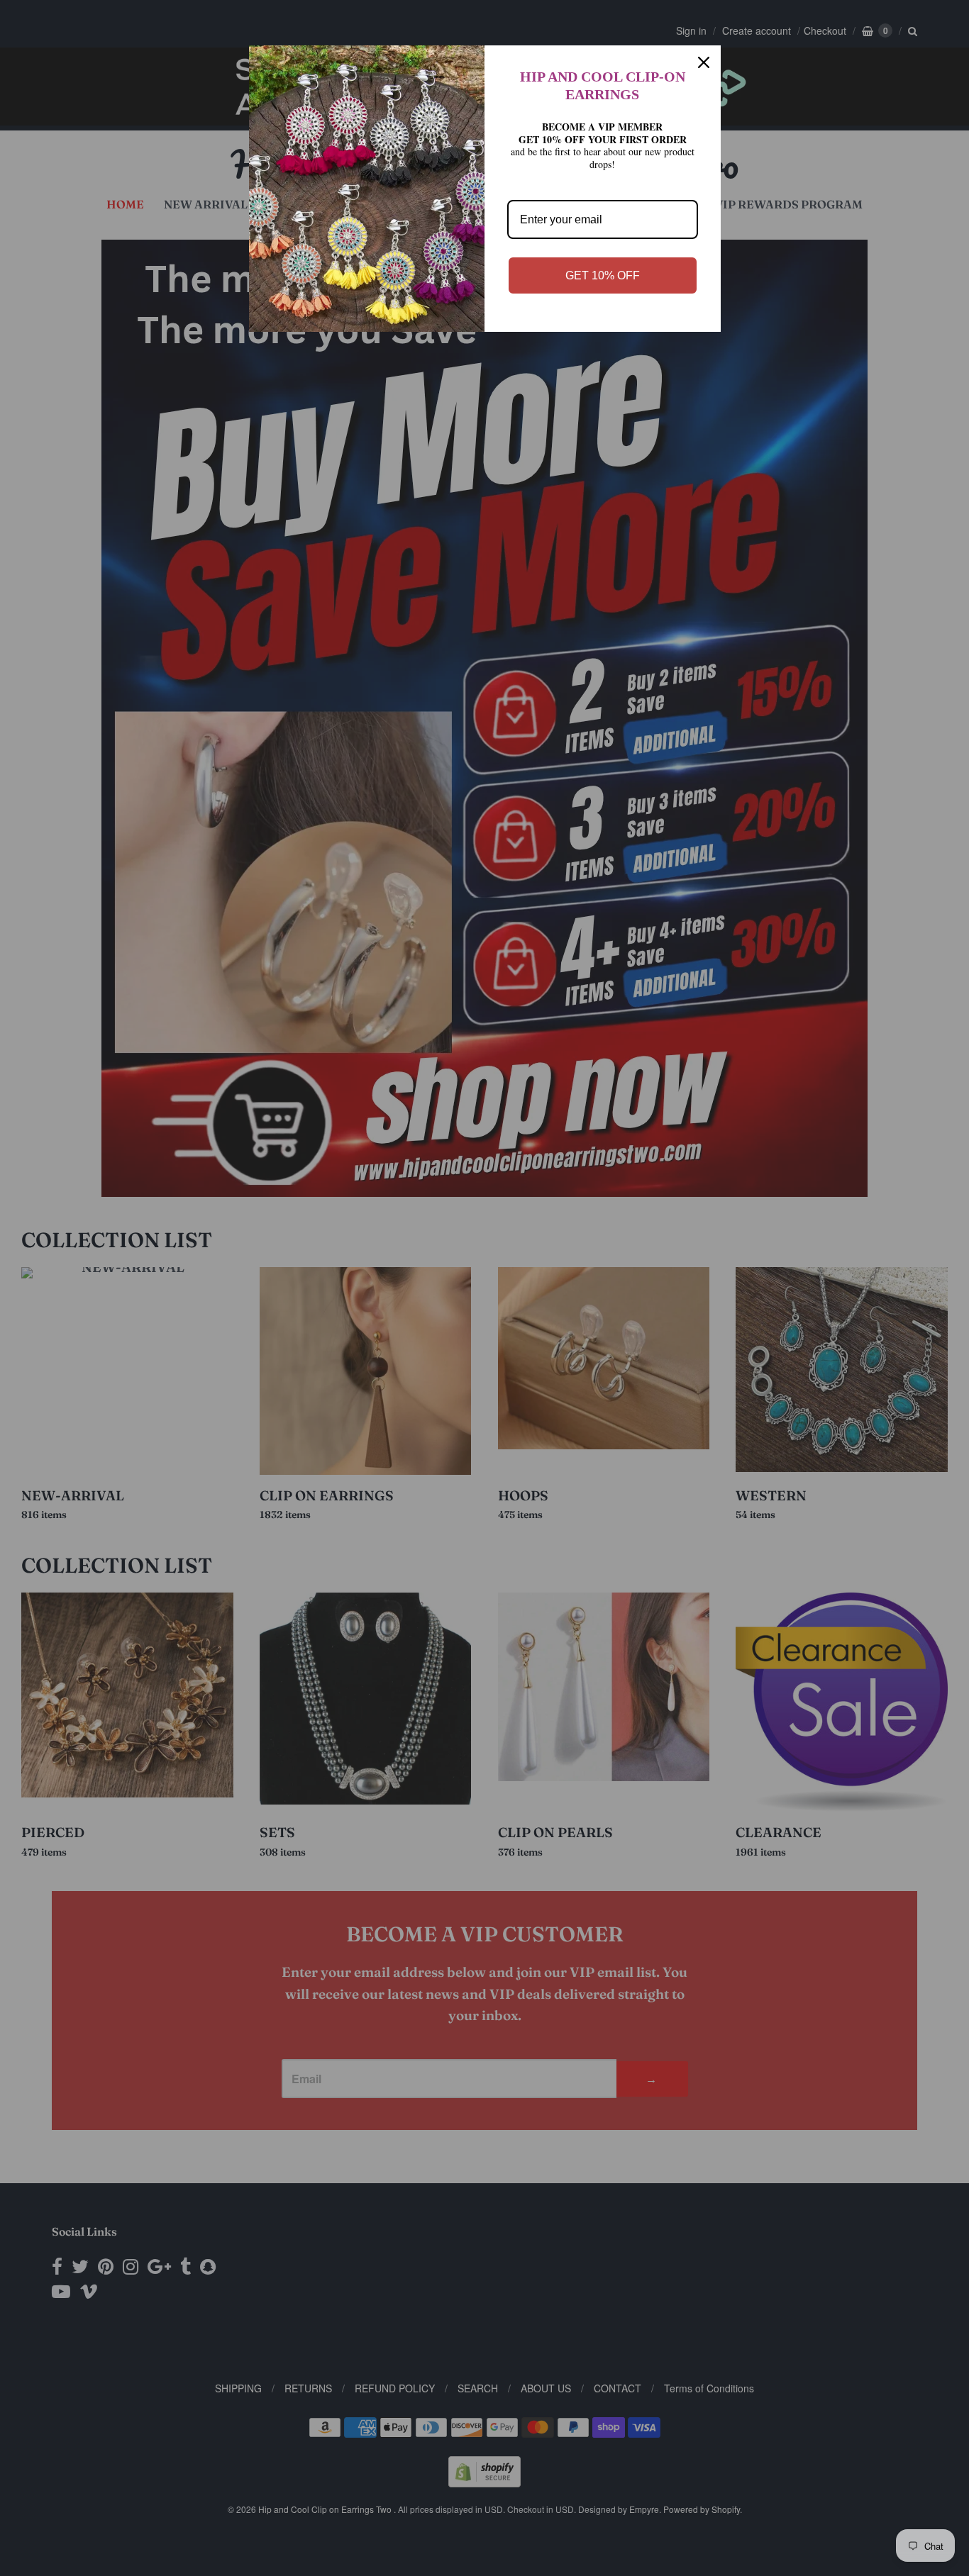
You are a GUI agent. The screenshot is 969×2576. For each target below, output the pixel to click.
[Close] (704, 62)
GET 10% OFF (603, 275)
